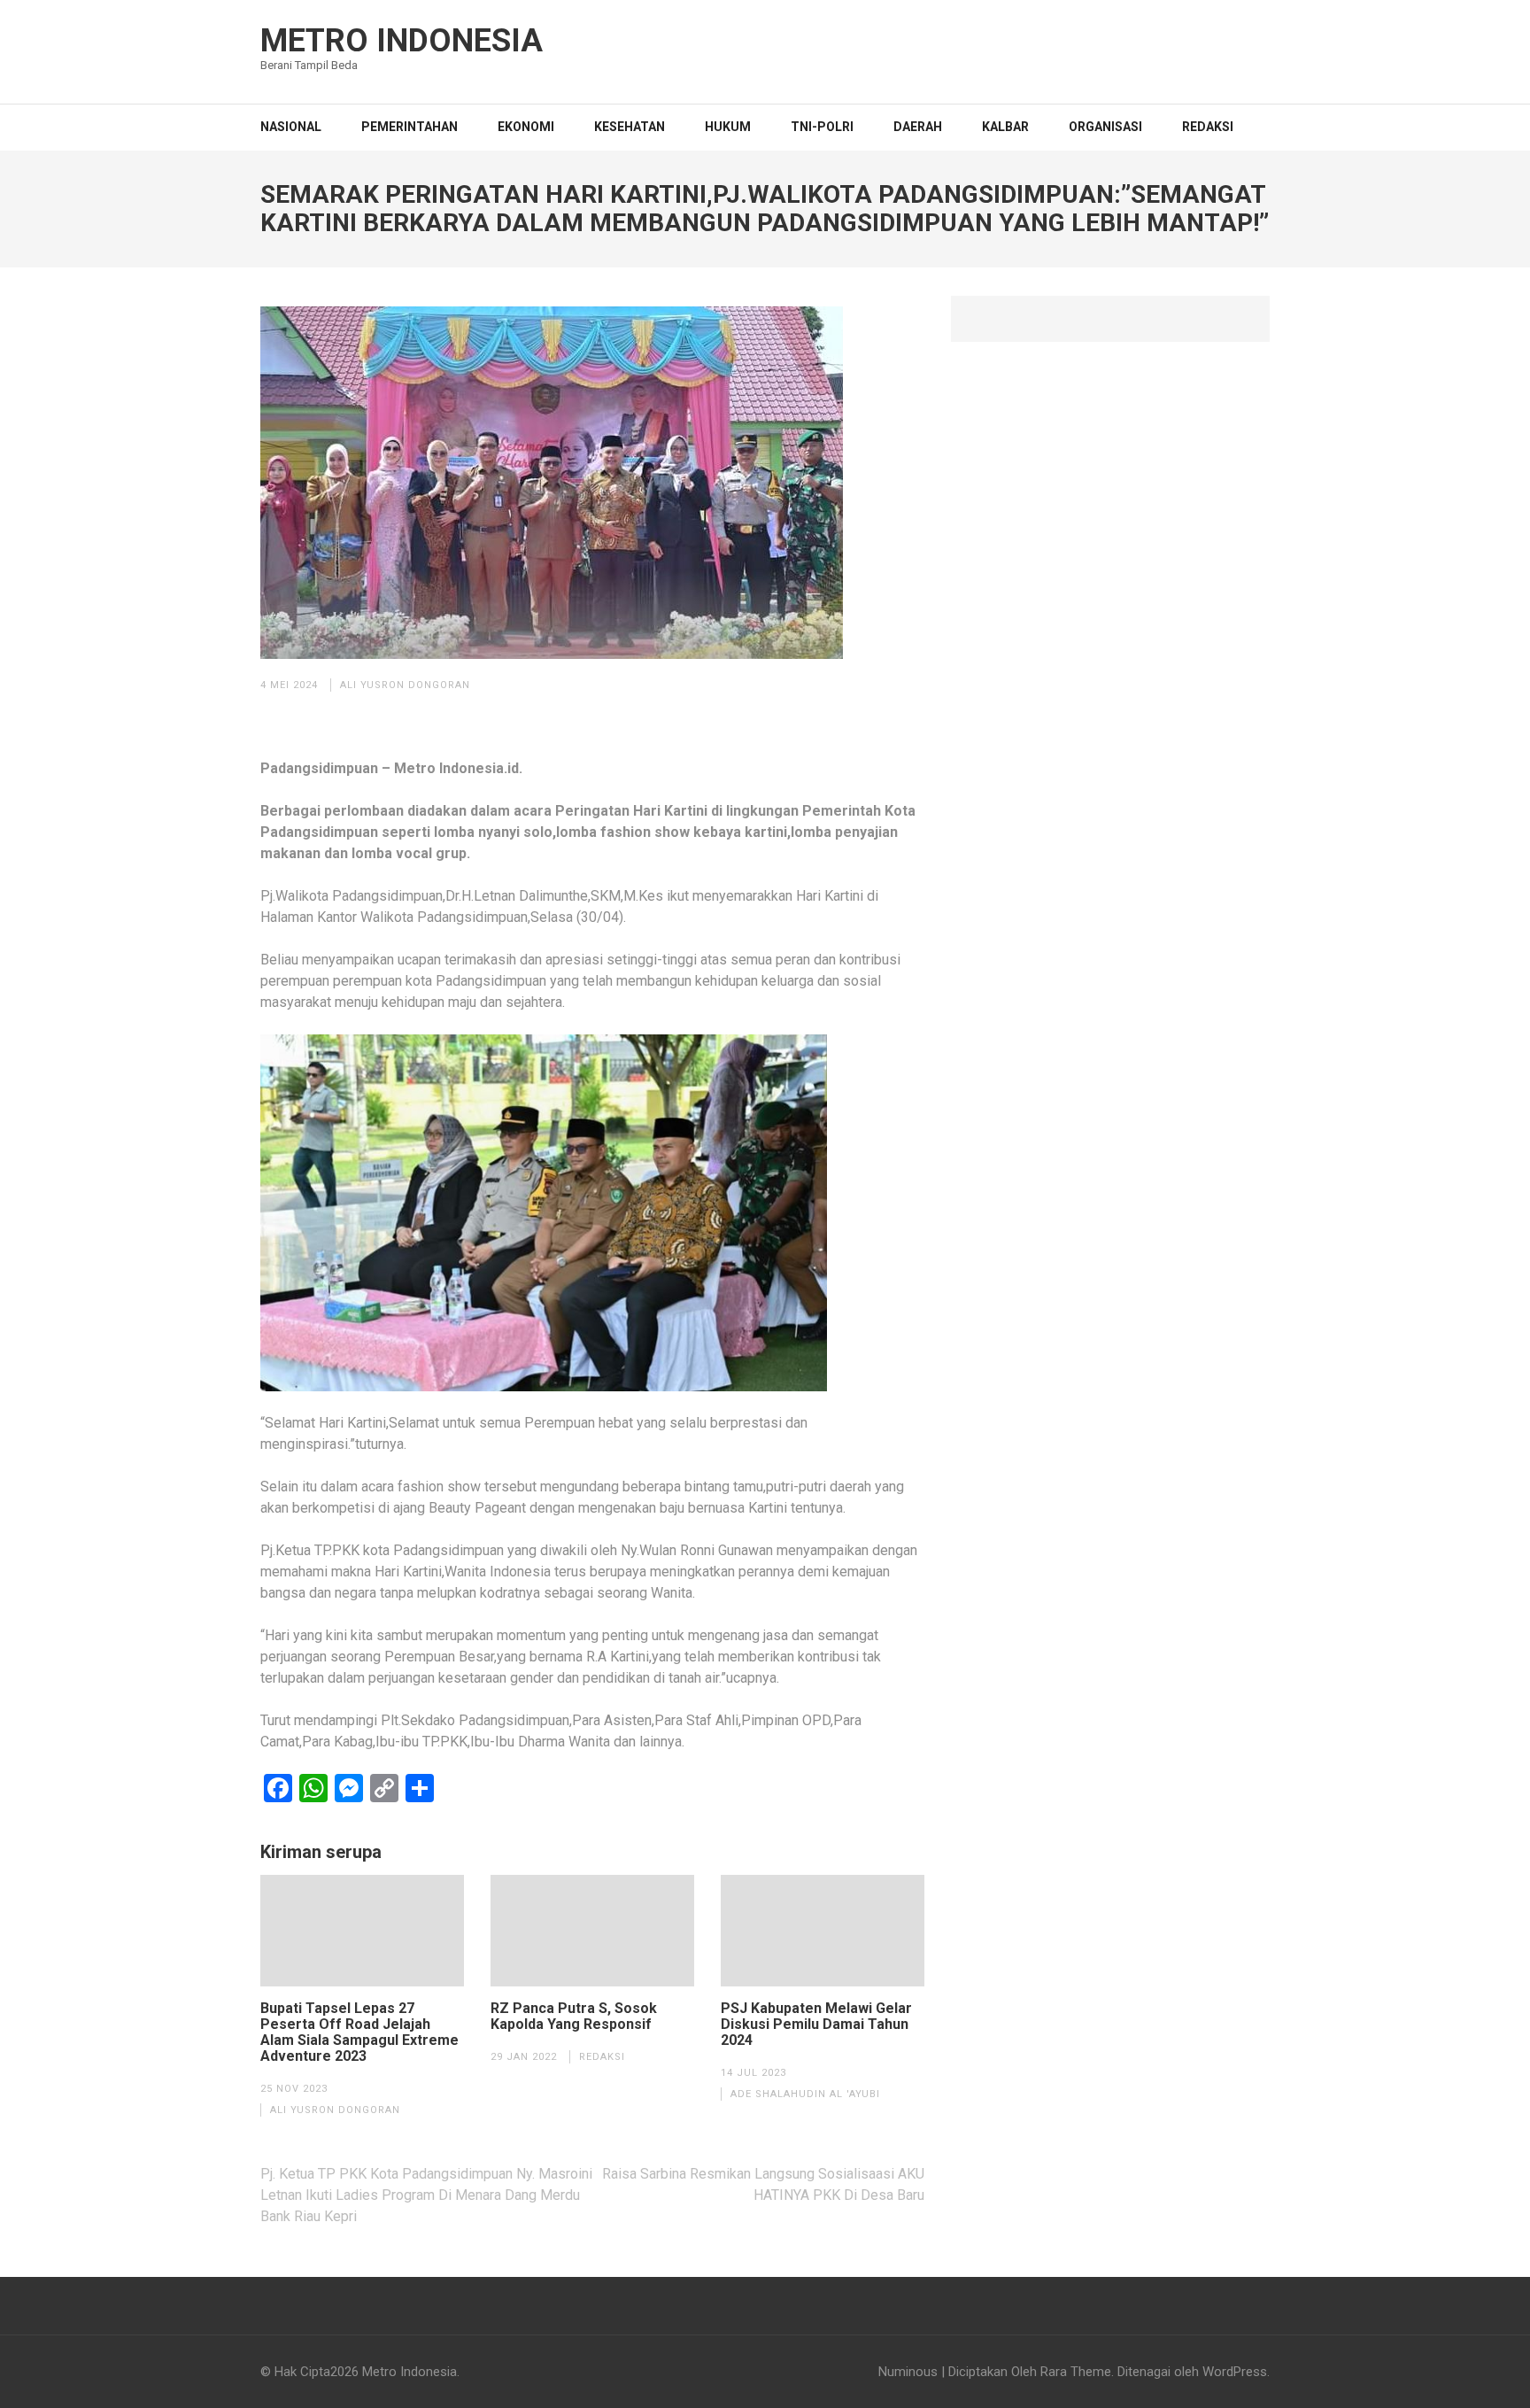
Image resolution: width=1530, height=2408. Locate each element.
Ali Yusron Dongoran (405, 685)
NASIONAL (291, 127)
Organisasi (1105, 127)
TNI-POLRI (822, 127)
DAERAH (918, 127)
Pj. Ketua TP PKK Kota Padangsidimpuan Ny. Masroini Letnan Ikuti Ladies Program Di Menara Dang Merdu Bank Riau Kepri (426, 2195)
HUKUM (728, 127)
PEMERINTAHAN (410, 127)
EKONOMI (526, 127)
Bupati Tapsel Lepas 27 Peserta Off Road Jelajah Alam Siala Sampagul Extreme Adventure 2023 (359, 2032)
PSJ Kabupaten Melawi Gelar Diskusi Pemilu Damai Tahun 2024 (816, 2025)
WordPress (1235, 2372)
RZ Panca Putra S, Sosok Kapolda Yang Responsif (574, 2017)
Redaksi (1208, 127)
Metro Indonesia (402, 41)
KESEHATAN (630, 127)
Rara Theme (1076, 2372)
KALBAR (1005, 127)
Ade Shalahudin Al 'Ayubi (805, 2094)
